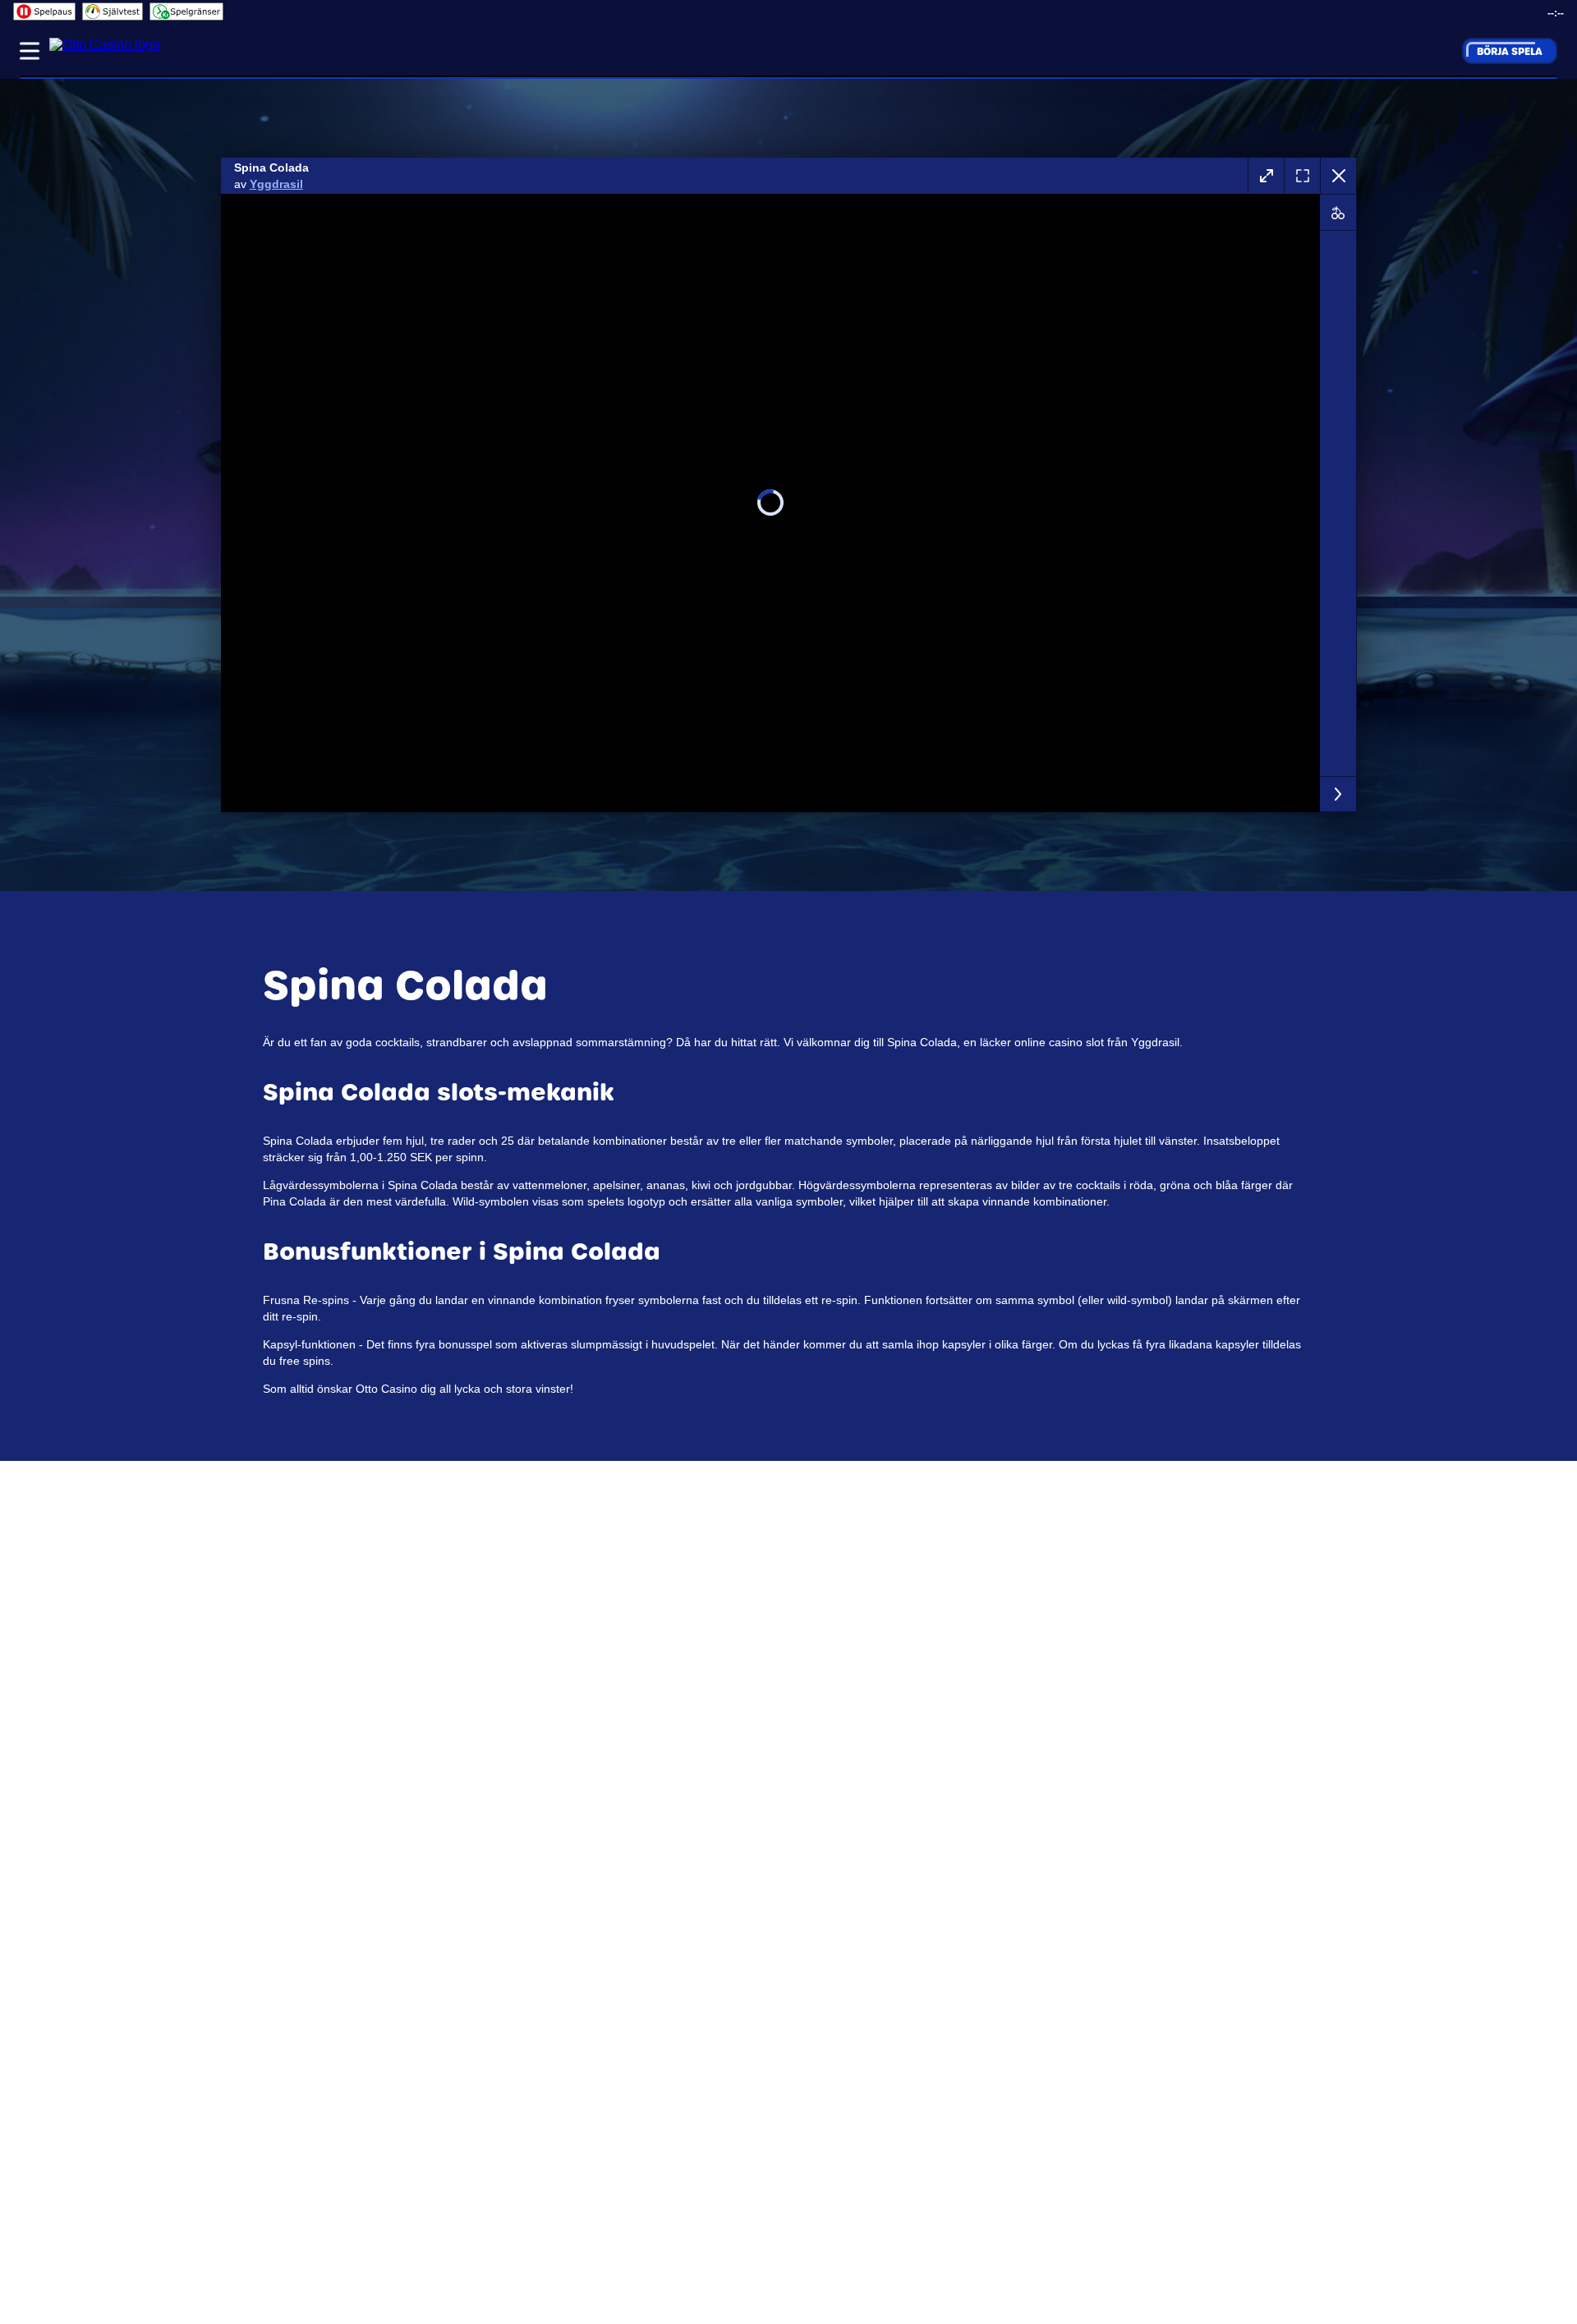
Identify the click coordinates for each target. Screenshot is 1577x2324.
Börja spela (1510, 51)
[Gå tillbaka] (1338, 176)
